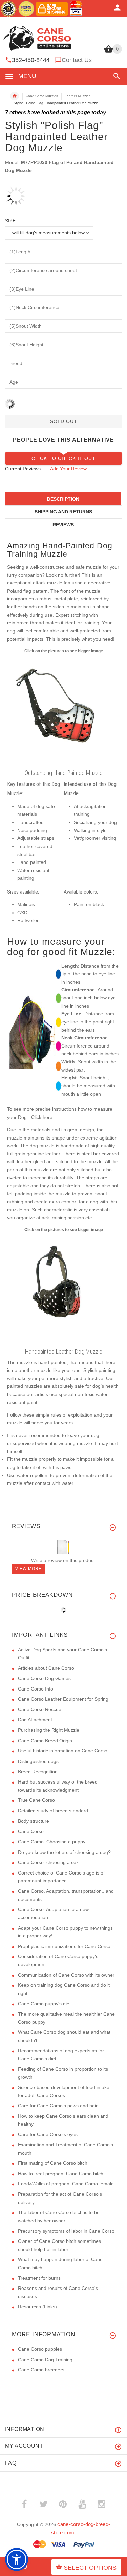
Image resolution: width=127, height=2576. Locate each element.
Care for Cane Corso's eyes (48, 2134)
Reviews (63, 525)
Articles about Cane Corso (46, 1668)
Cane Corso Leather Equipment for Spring (63, 1699)
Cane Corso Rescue (40, 1709)
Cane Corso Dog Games (44, 1678)
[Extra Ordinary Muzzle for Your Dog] (63, 710)
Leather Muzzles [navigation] (78, 96)
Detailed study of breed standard (53, 1811)
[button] (115, 76)
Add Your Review (68, 469)
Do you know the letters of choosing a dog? (64, 1852)
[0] (109, 52)
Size (10, 221)
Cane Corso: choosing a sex (48, 1862)
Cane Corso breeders (41, 2370)
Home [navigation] (15, 96)
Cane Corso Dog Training (45, 2360)
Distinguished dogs (38, 1761)
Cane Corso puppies (40, 2349)
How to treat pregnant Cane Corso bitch (61, 2173)
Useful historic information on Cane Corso (63, 1751)
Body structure (34, 1821)
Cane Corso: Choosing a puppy (52, 1842)
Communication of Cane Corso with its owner (66, 1975)
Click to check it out (63, 458)
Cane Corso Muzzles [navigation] (42, 96)
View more (28, 1569)
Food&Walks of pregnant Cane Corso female (66, 2184)
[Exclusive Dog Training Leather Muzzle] (63, 1289)
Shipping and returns (63, 512)
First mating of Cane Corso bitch (53, 2163)
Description (63, 499)
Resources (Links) (37, 2307)
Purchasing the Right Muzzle (49, 1730)
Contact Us (77, 60)
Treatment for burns (39, 2278)
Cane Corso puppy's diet (44, 2004)
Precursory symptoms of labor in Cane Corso (66, 2231)
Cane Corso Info (36, 1689)
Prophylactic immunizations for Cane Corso (64, 1946)
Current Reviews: (24, 469)
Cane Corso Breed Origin (45, 1741)
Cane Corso (31, 1831)
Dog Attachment (35, 1720)
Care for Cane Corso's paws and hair (58, 2106)
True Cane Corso (36, 1800)
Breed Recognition (38, 1772)
